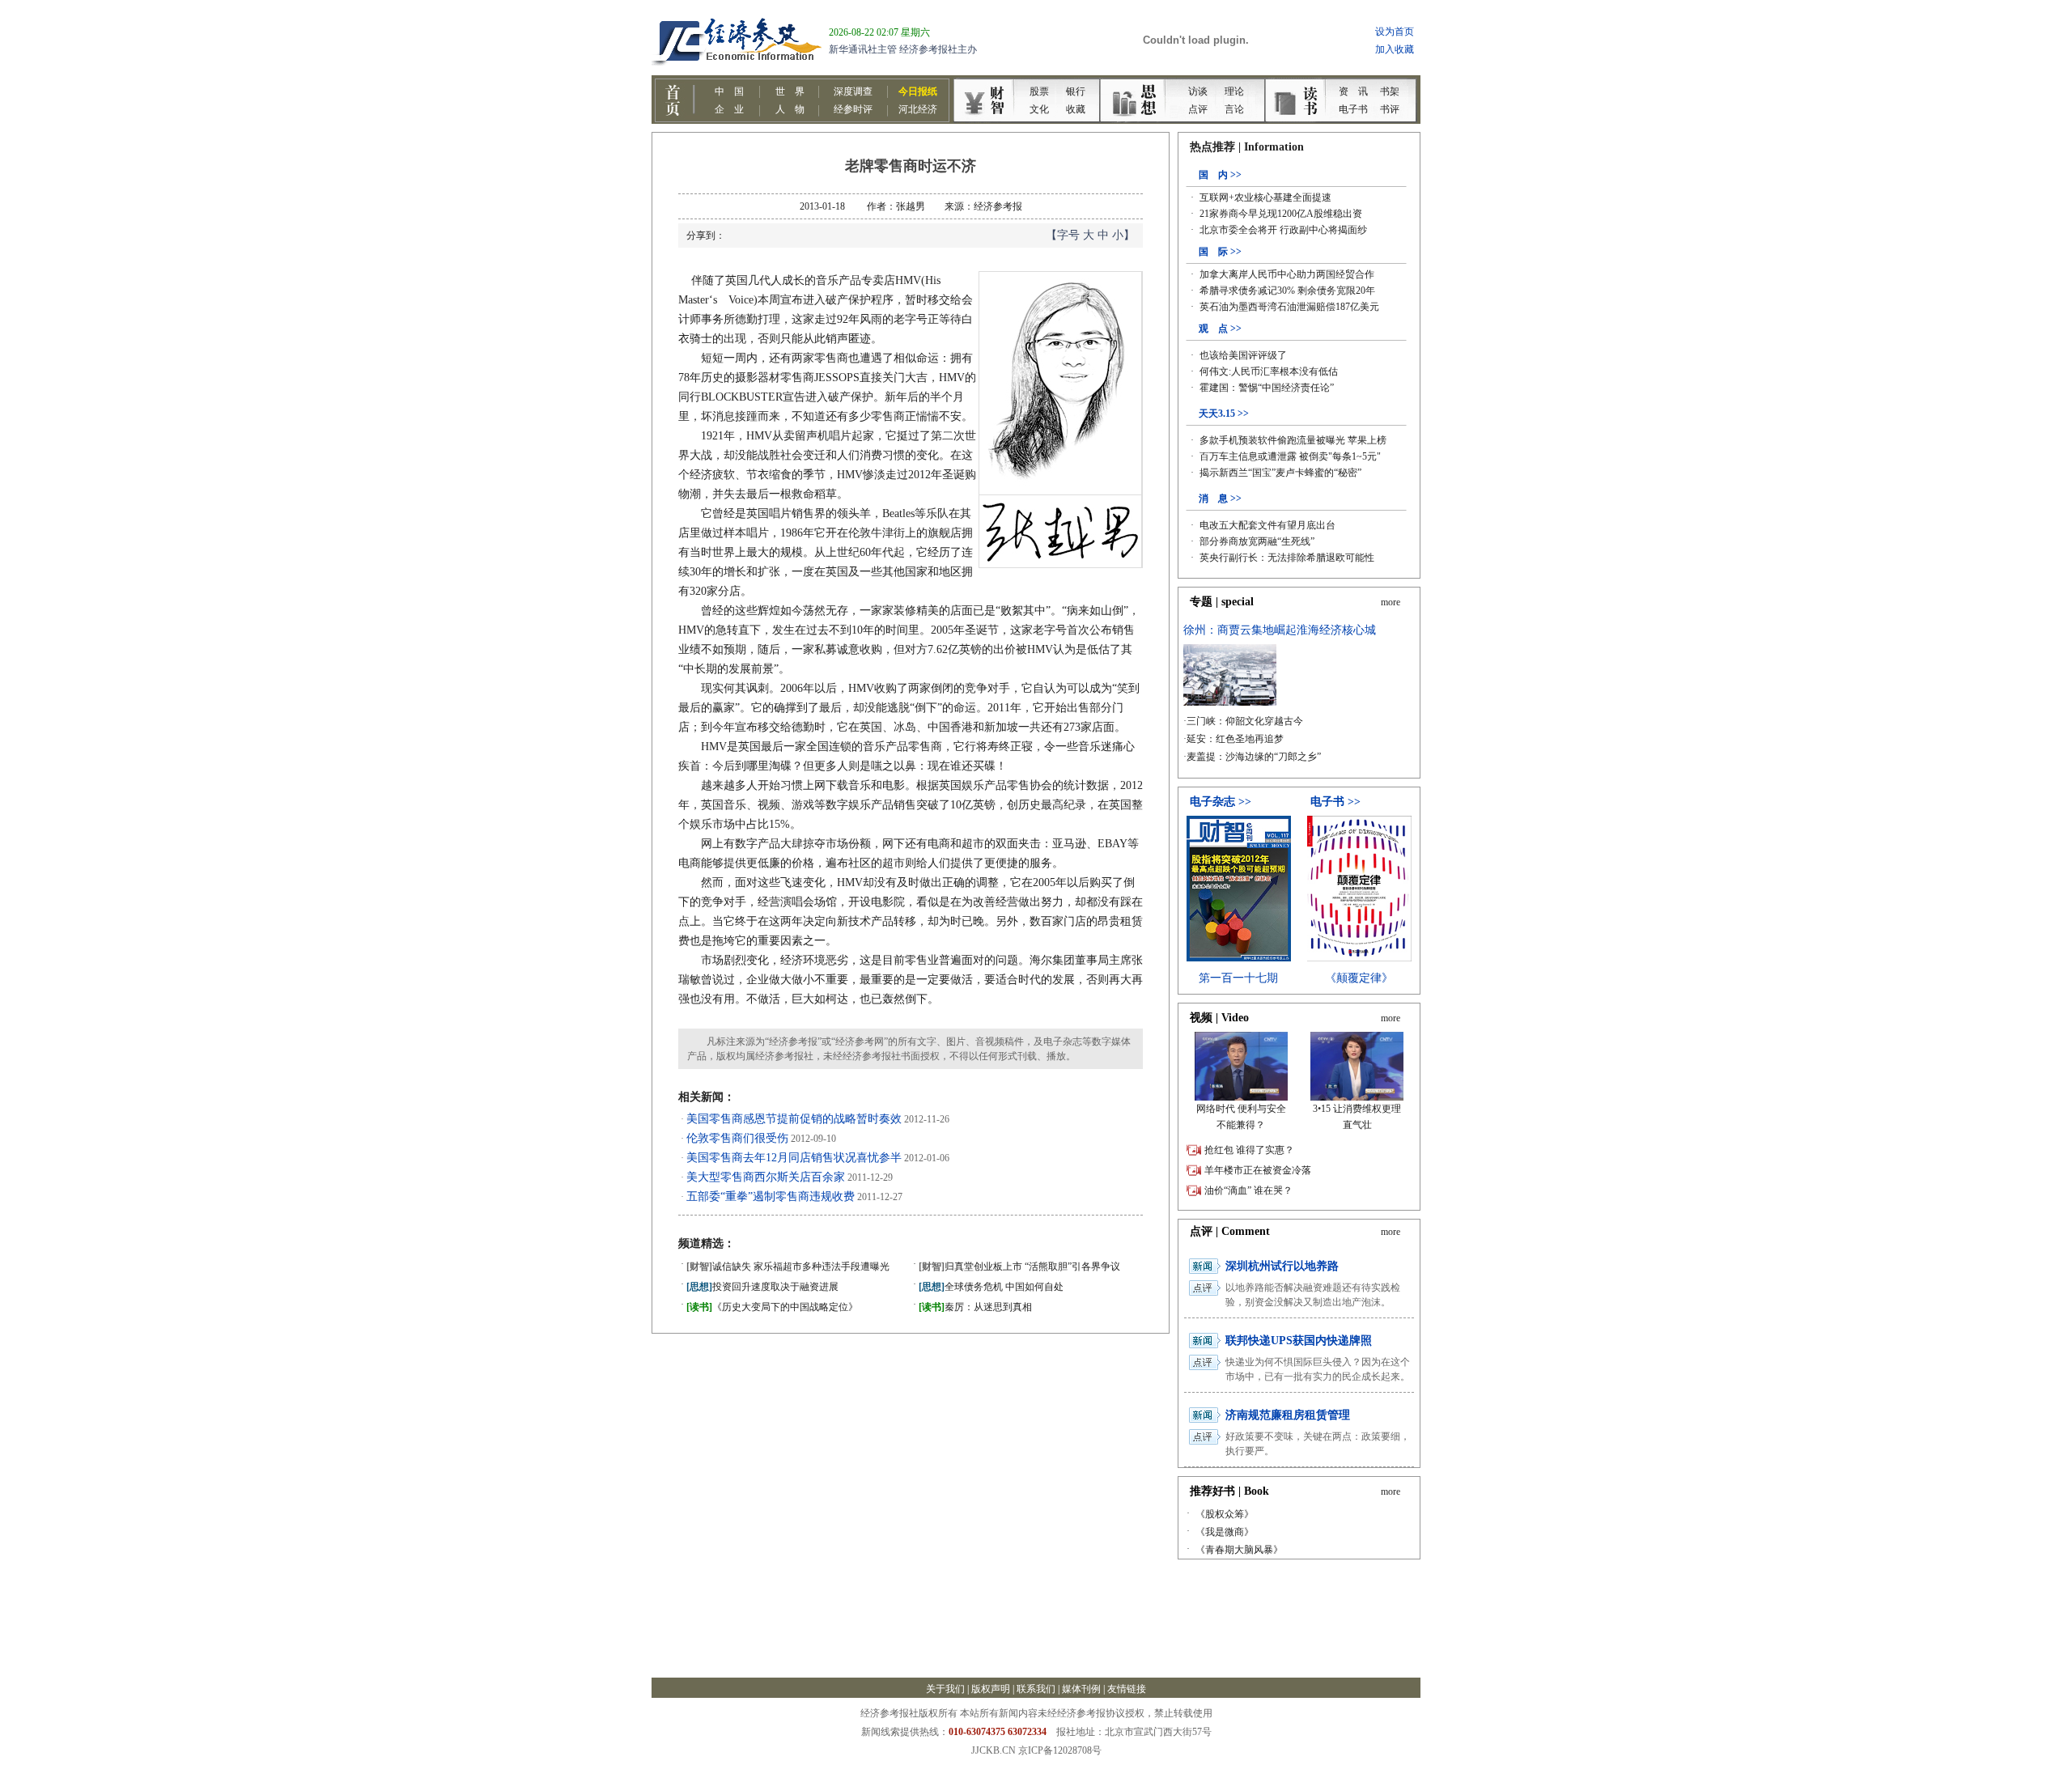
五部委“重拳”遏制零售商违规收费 (771, 1196)
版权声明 (991, 1689)
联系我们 (1036, 1689)
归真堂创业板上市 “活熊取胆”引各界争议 (1019, 1266)
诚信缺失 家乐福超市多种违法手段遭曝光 (788, 1266)
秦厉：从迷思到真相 (975, 1307)
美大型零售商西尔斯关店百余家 (766, 1177)
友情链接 (1127, 1689)
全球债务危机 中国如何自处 (991, 1287)
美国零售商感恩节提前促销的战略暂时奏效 (794, 1119)
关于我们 (945, 1689)
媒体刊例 (1081, 1689)
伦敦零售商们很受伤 (737, 1138)
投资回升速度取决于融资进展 (762, 1287)
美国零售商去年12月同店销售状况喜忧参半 (794, 1158)
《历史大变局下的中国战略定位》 (772, 1307)
